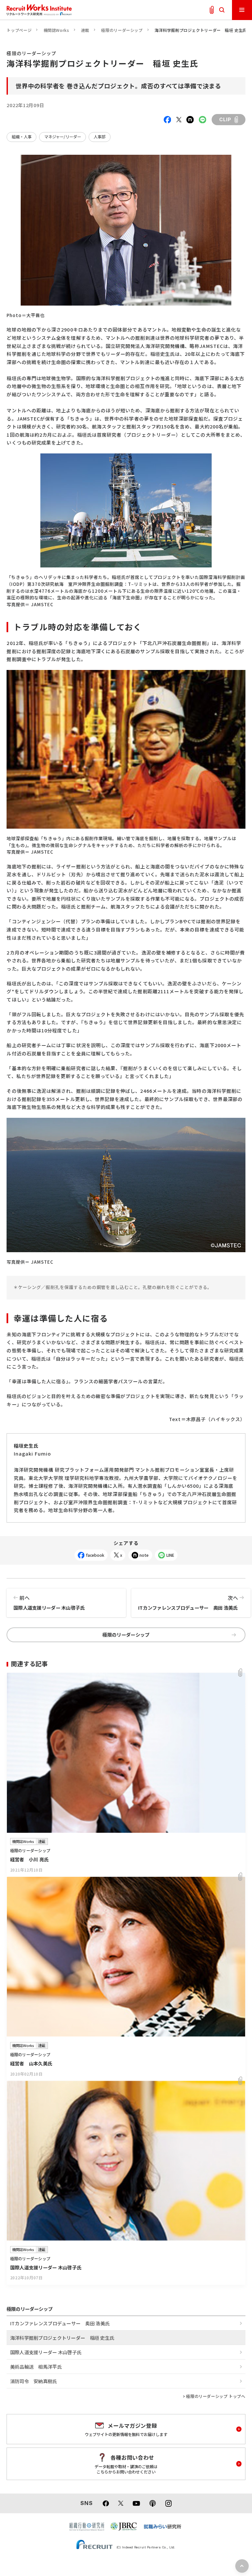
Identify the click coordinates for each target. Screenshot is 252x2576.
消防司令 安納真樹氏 (34, 2381)
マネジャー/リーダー (63, 137)
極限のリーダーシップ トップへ (216, 2396)
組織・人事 (22, 137)
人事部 (99, 137)
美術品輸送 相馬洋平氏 (36, 2367)
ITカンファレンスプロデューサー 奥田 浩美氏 (188, 1602)
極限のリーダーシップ (122, 30)
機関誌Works (56, 30)
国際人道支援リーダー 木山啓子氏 (49, 1602)
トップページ (19, 30)
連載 (85, 30)
